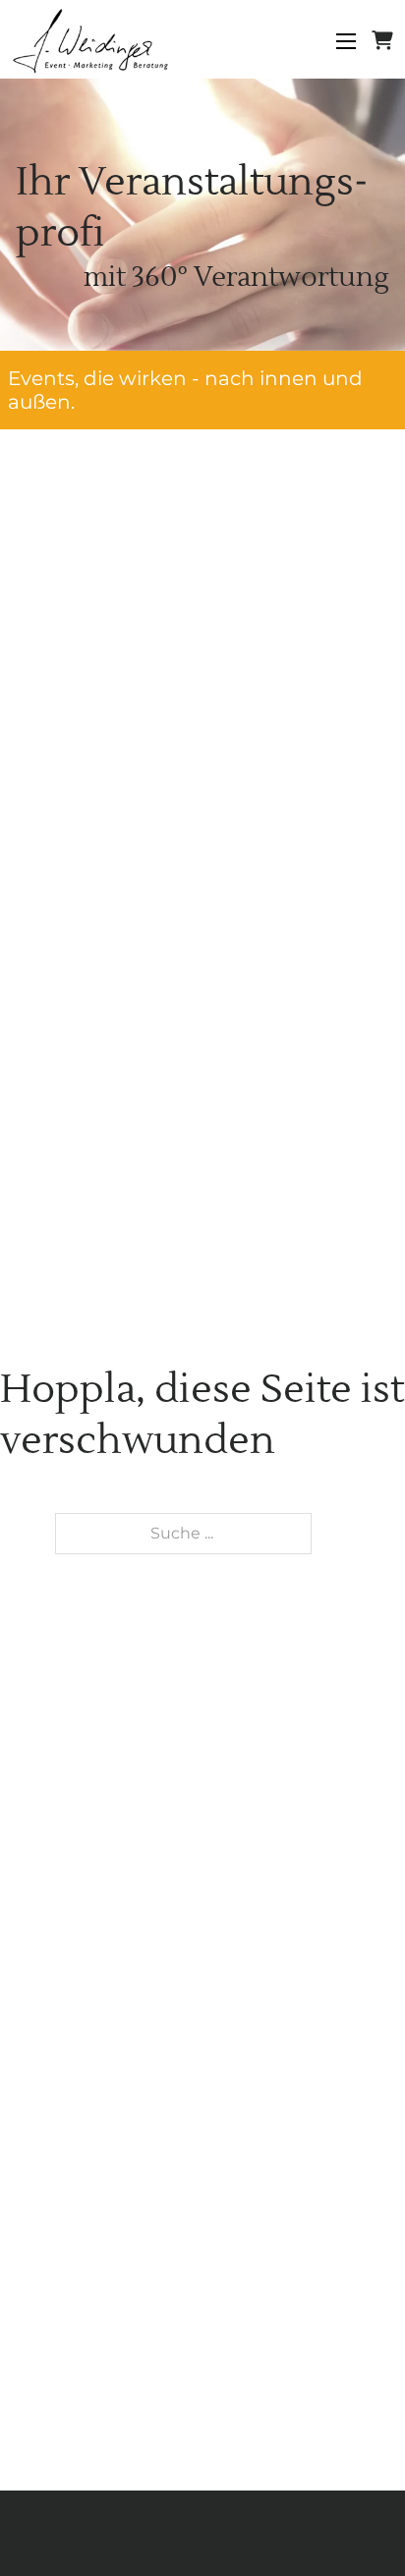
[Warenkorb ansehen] (382, 41)
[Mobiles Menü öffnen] (346, 41)
